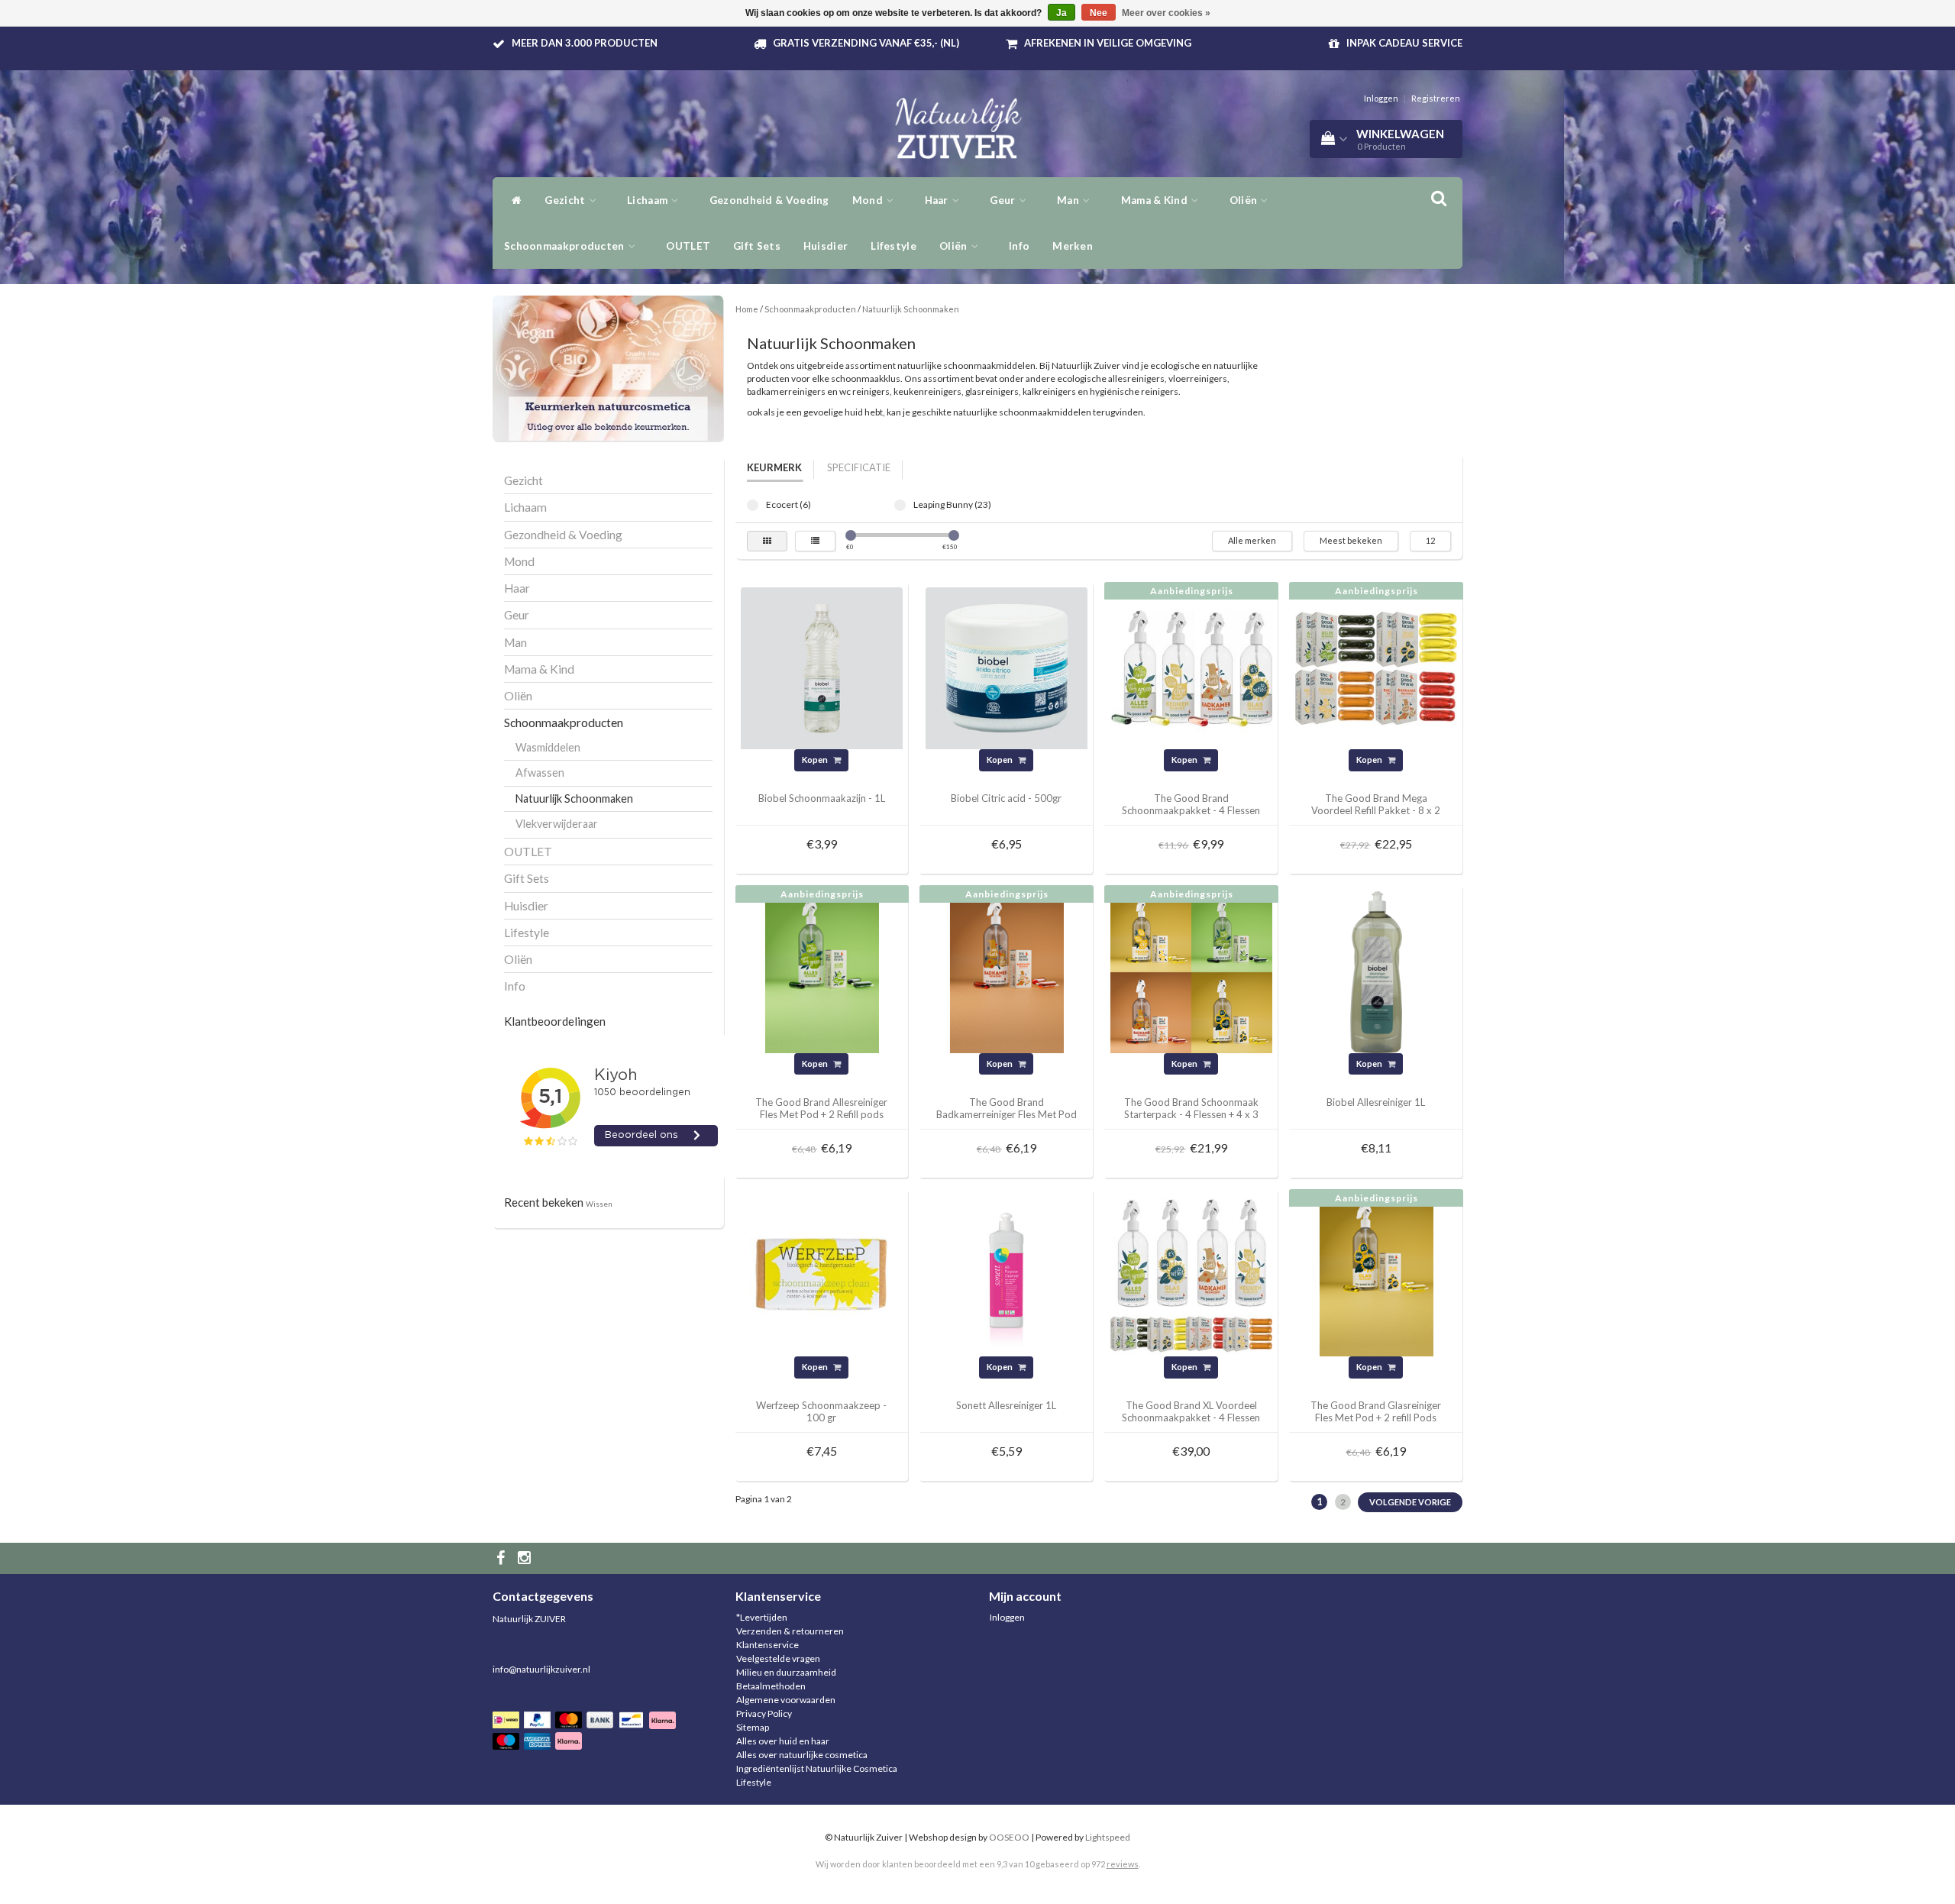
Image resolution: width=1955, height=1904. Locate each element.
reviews (1123, 1864)
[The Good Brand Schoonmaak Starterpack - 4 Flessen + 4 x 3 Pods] (1191, 971)
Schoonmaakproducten (565, 246)
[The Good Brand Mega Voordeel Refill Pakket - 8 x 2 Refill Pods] (1376, 667)
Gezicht (566, 200)
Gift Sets (757, 246)
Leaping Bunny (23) (900, 505)
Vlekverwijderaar (557, 824)
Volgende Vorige (1410, 1502)
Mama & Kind (1156, 200)
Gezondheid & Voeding (769, 200)
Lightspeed (1108, 1837)
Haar (938, 200)
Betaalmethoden (771, 1686)
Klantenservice (767, 1645)
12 (1430, 540)
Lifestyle (893, 246)
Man (1069, 200)
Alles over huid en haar (783, 1741)
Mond (869, 200)
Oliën (955, 246)
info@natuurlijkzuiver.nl (541, 1669)
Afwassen (540, 773)
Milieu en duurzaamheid (786, 1672)
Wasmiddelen (548, 747)
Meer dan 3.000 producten (585, 43)
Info (1019, 246)
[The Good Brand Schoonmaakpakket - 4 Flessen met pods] (1191, 667)
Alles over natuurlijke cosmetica (802, 1755)
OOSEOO (1009, 1837)
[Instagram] (526, 1558)
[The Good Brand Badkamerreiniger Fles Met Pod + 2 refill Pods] (1007, 971)
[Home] (513, 200)
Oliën (1245, 200)
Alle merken (1252, 540)
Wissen (599, 1204)
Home (747, 309)
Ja (1062, 13)
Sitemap (753, 1727)
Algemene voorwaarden (786, 1700)
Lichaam (648, 200)
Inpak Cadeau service (1404, 43)
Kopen (816, 760)
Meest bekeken (1351, 540)
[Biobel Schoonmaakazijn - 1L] (822, 667)
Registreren (1436, 98)
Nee (1099, 13)
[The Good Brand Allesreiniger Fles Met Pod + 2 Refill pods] (822, 971)
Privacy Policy (764, 1713)
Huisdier (826, 246)
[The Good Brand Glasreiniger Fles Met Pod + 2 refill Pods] (1376, 1274)
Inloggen (1381, 98)
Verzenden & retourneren (790, 1631)
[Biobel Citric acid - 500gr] (1007, 667)
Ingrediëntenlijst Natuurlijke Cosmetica (817, 1768)
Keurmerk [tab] (774, 467)
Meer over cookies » (1166, 13)
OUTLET (688, 246)
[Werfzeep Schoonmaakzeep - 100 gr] (822, 1274)
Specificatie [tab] (859, 467)
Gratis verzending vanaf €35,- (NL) (866, 43)
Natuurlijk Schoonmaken (574, 798)
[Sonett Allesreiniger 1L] (1007, 1274)
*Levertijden (762, 1617)
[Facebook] (502, 1558)
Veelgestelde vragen (778, 1658)
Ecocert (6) (753, 505)
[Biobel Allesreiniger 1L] (1376, 971)
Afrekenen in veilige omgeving (1108, 43)
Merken (1073, 246)
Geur (1004, 200)
